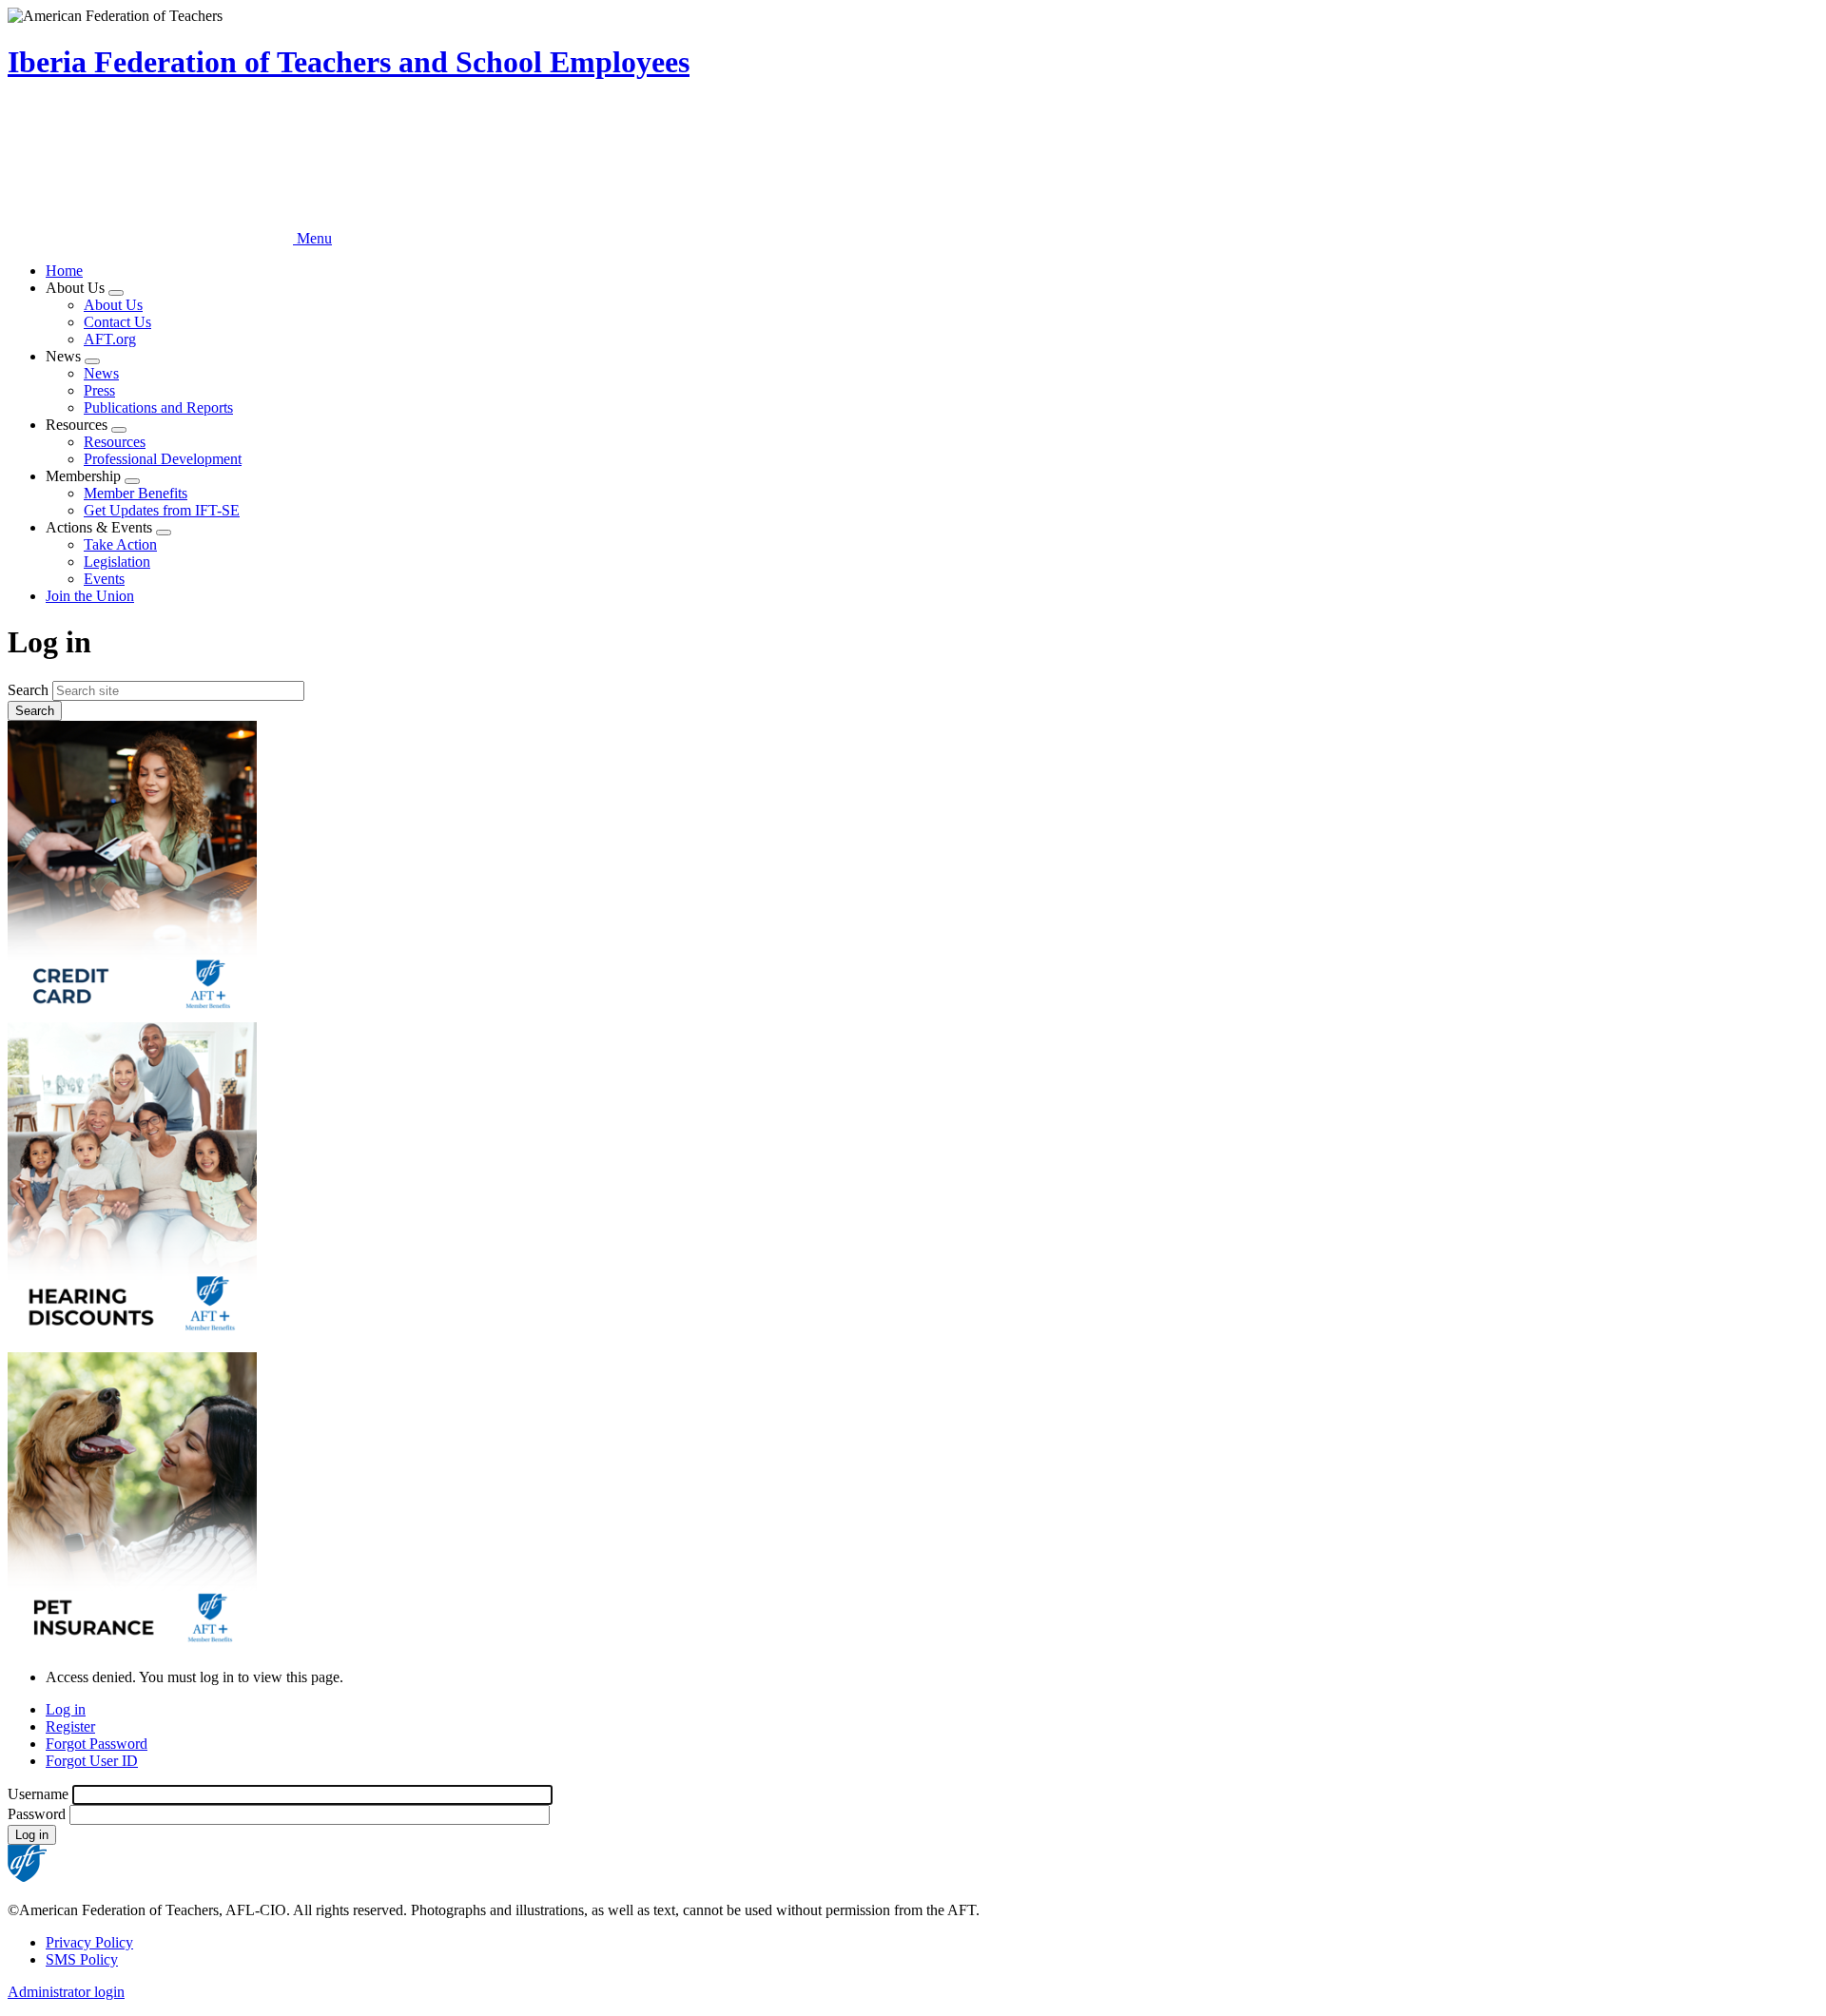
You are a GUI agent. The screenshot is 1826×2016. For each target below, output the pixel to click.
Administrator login (66, 1992)
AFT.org (110, 339)
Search (28, 690)
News (101, 373)
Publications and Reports (158, 407)
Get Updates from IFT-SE (162, 510)
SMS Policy (82, 1959)
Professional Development (163, 459)
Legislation (117, 562)
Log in (66, 1709)
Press (99, 390)
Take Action (120, 544)
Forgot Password (97, 1744)
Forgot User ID (92, 1761)
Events (104, 579)
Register (70, 1726)
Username (38, 1794)
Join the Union (90, 596)
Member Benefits (136, 493)
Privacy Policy (89, 1942)
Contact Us (117, 322)
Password (37, 1814)
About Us (113, 305)
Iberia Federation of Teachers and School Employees (349, 62)
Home (64, 271)
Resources (115, 442)
